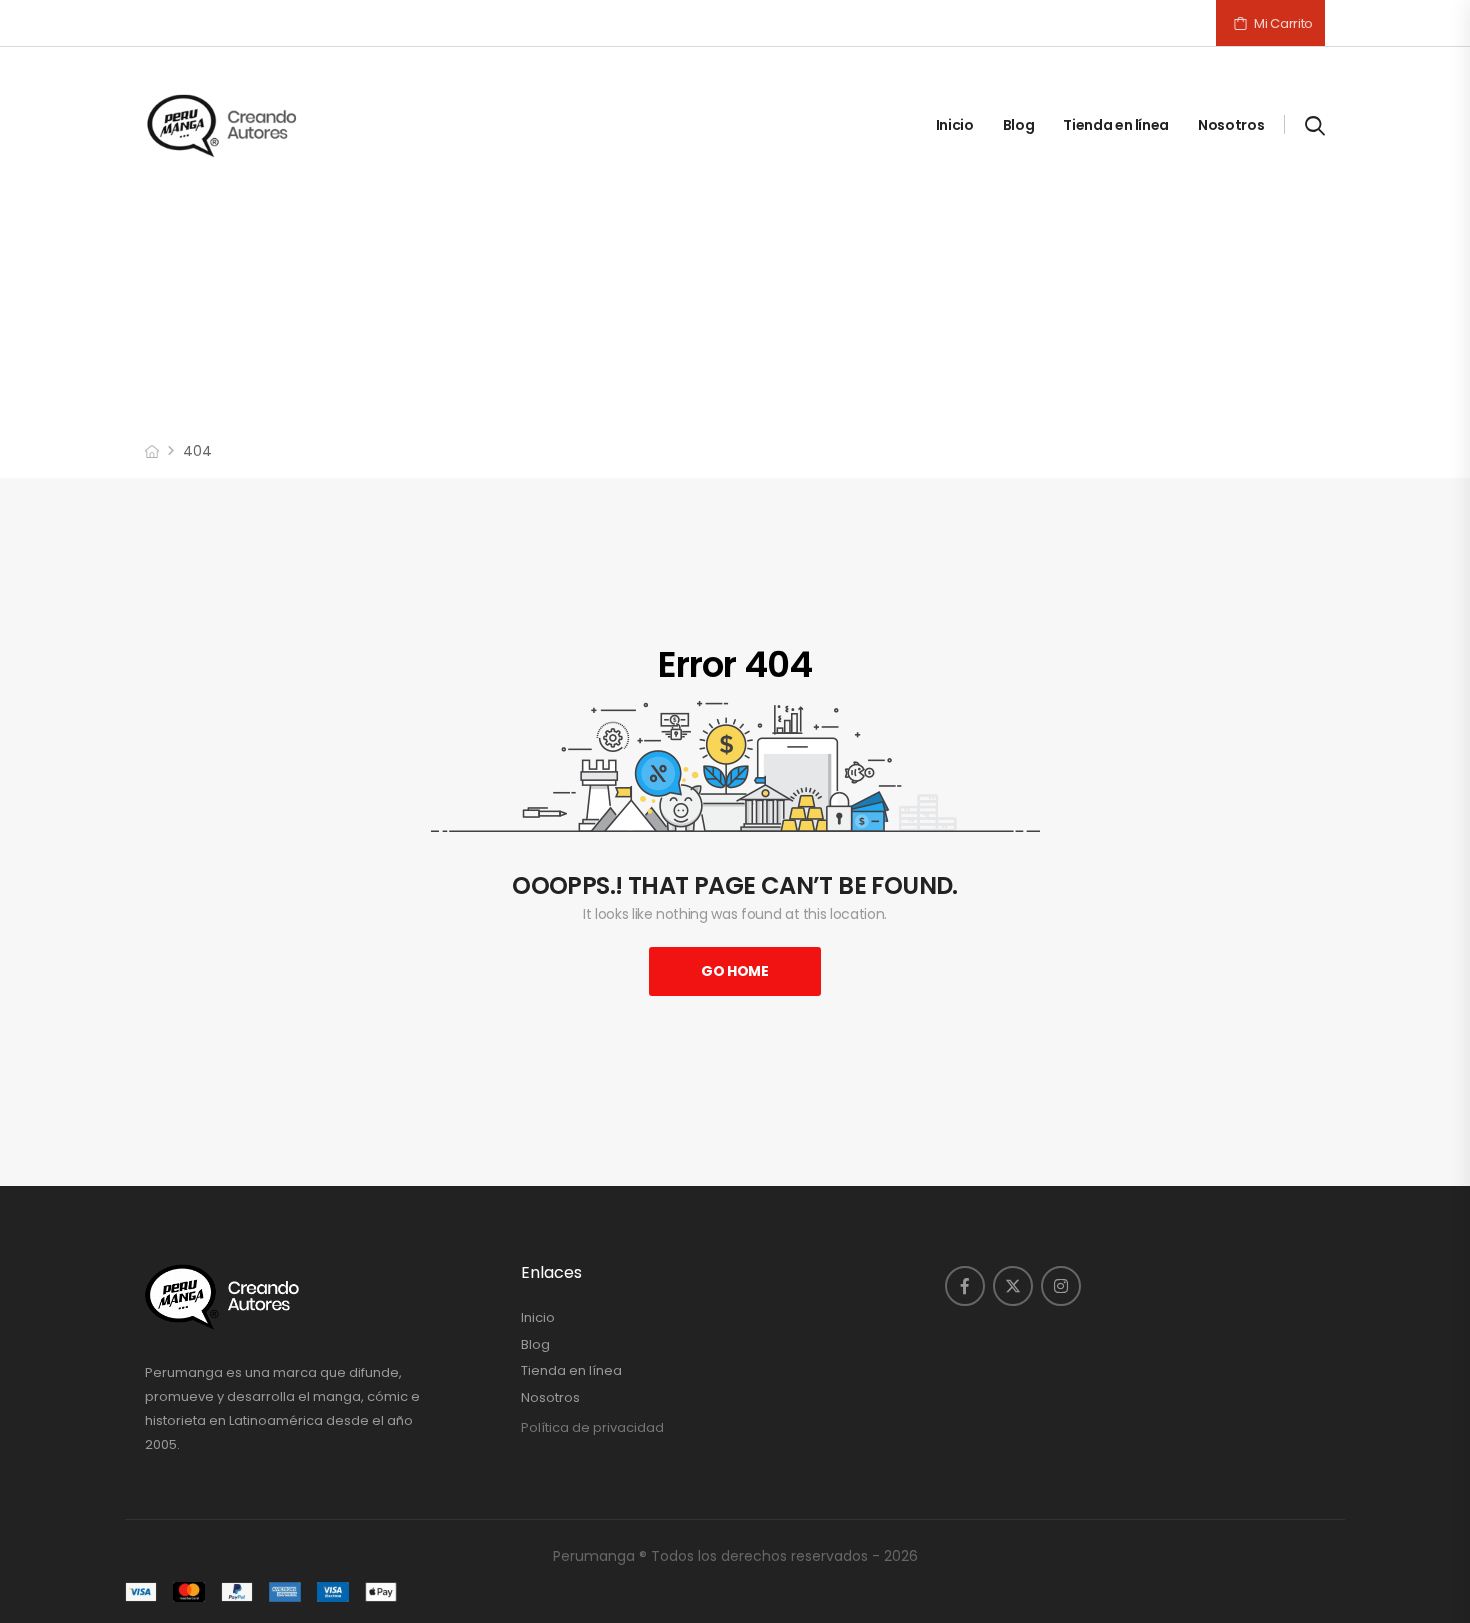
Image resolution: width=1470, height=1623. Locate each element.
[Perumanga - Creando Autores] (222, 125)
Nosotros (1231, 125)
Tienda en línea (1116, 125)
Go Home (735, 971)
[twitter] (1013, 1286)
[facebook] (965, 1286)
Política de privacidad (592, 1427)
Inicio (955, 125)
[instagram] (1061, 1286)
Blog (1019, 125)
